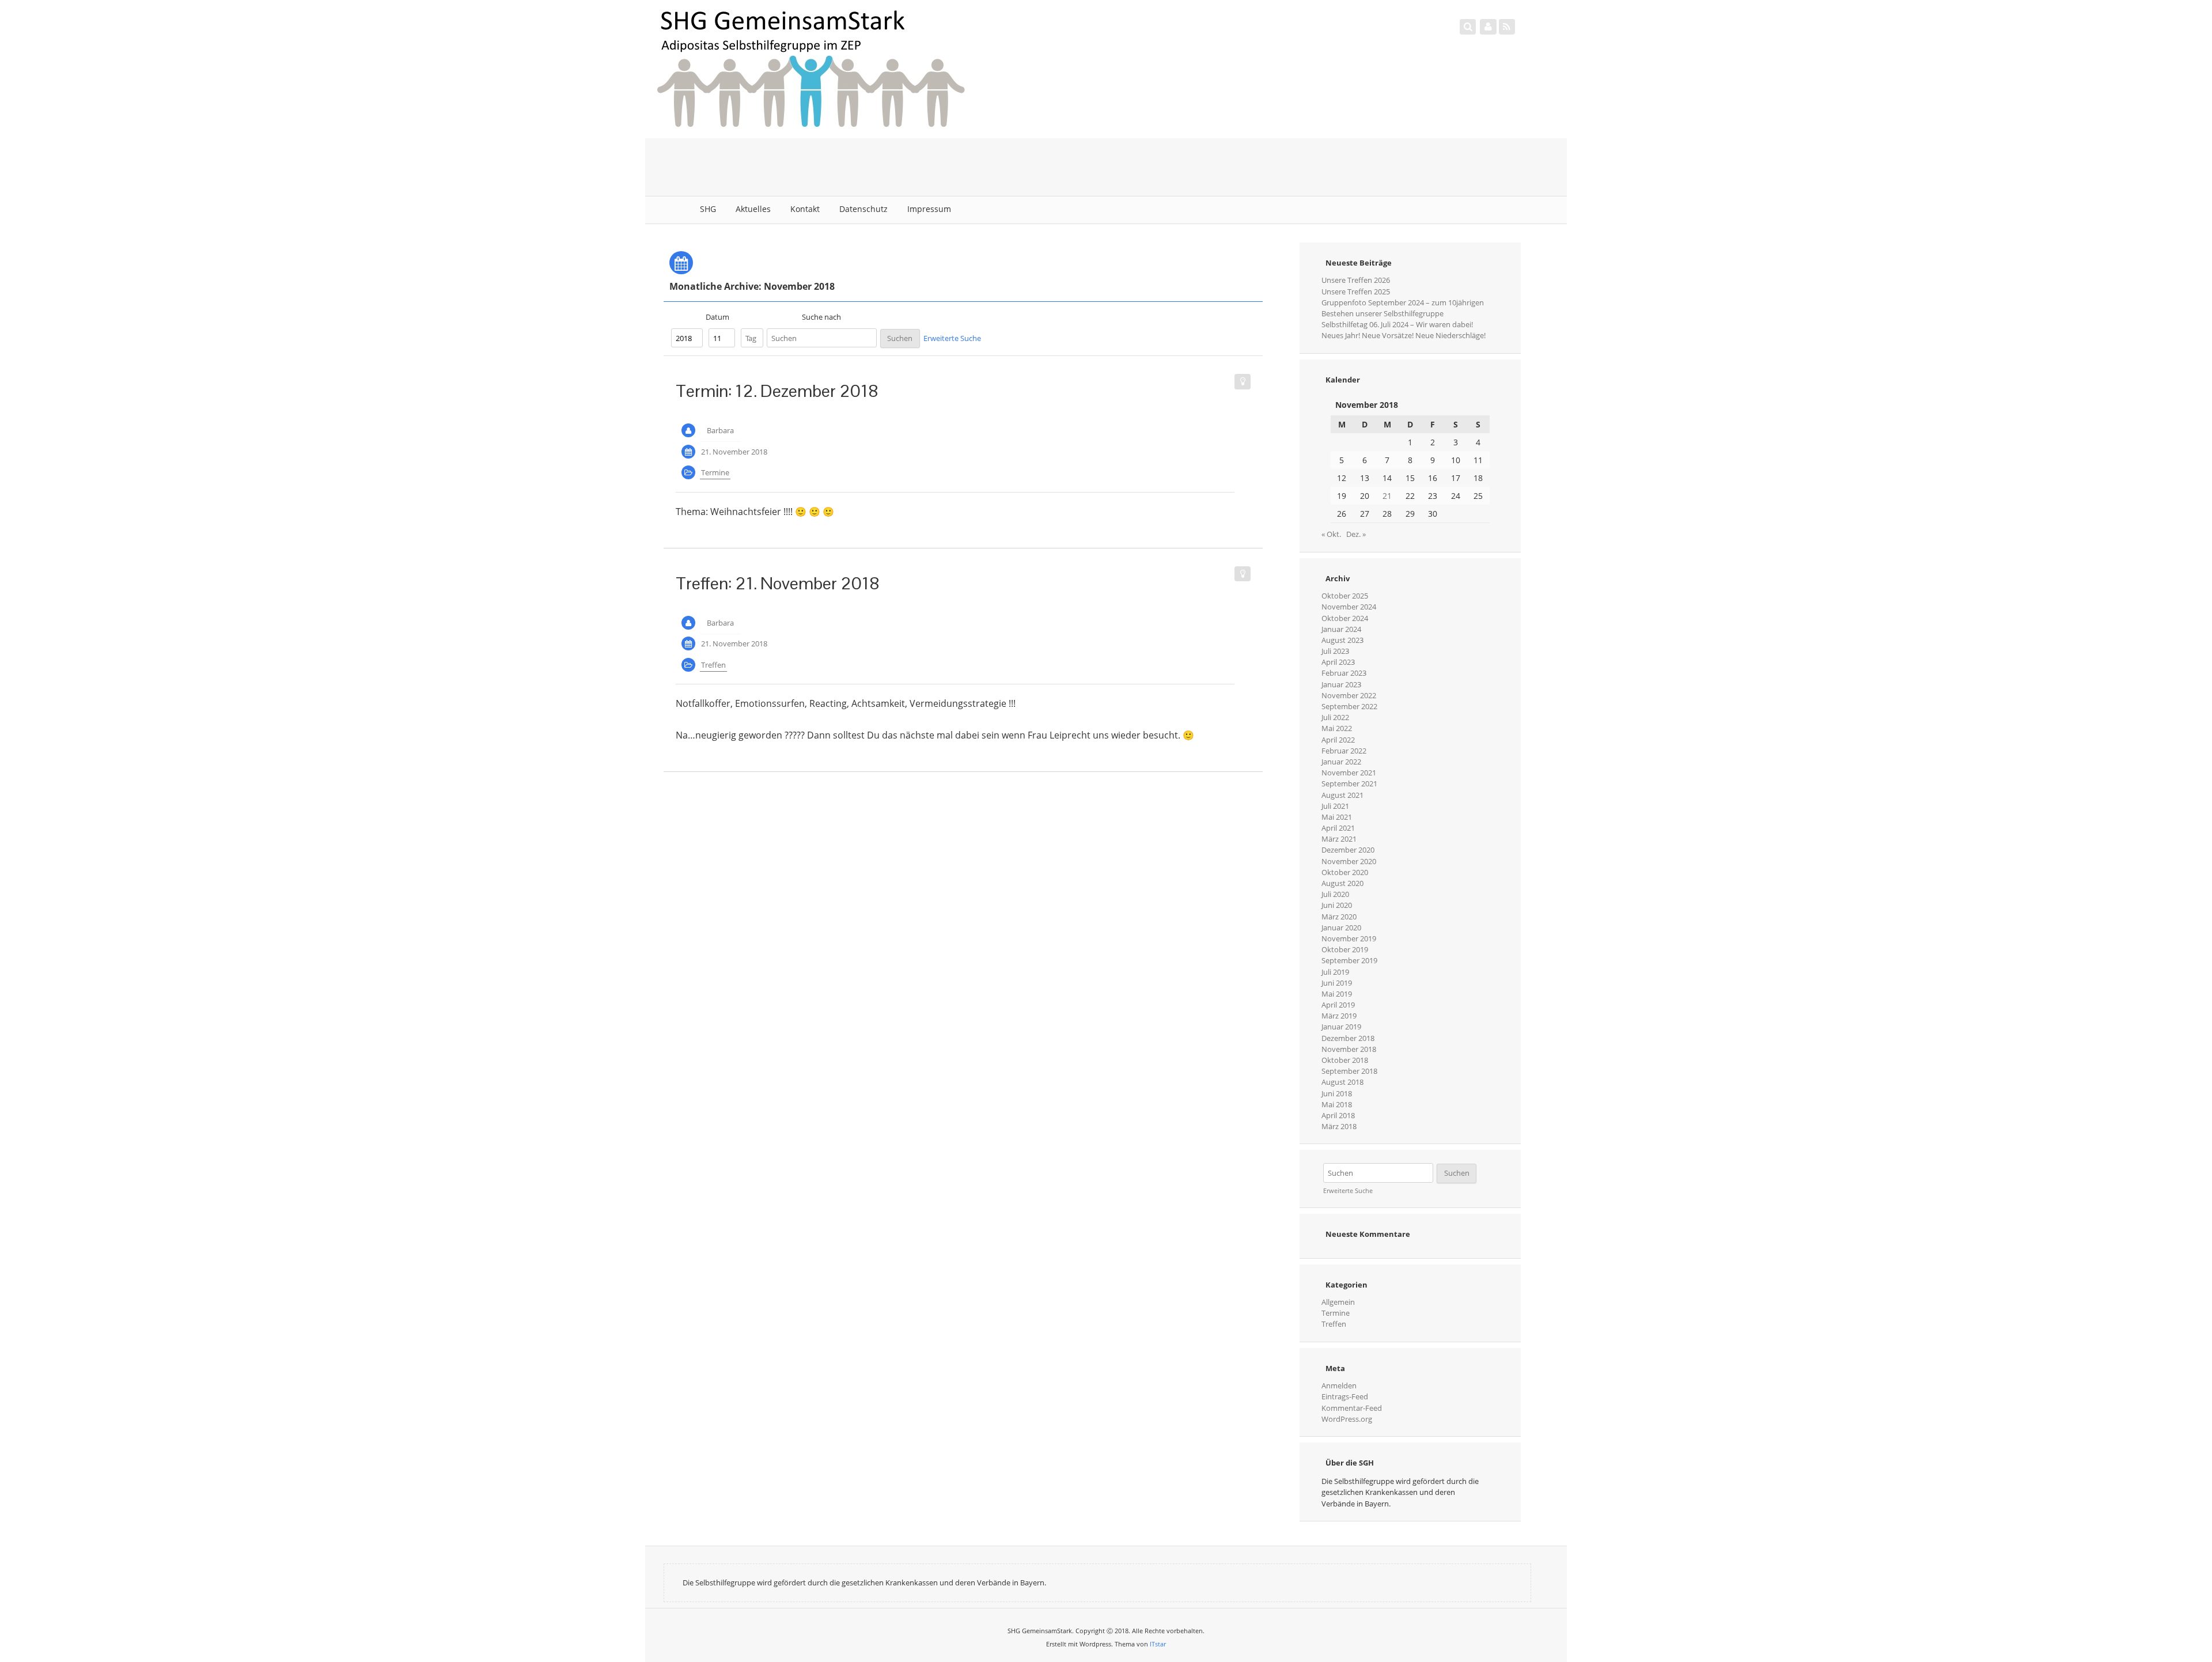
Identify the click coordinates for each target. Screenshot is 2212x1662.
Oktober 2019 (1345, 949)
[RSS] (1507, 26)
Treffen (713, 665)
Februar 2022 (1344, 751)
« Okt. (1331, 534)
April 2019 (1338, 1005)
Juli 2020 (1335, 894)
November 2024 (1349, 607)
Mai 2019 (1337, 994)
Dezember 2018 (1348, 1038)
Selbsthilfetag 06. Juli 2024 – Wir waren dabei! (1397, 324)
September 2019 (1349, 960)
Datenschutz (863, 209)
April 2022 (1338, 740)
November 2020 (1349, 861)
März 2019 (1339, 1016)
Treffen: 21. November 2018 (778, 583)
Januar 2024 (1341, 629)
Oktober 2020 (1345, 872)
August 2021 (1342, 795)
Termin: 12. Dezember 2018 (777, 391)
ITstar (1158, 1644)
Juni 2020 (1337, 905)
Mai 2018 (1337, 1104)
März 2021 (1339, 839)
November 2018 (1349, 1049)
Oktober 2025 (1345, 596)
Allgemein (1338, 1302)
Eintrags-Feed (1345, 1396)
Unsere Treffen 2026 (1356, 280)
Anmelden (1339, 1385)
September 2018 (1349, 1071)
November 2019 (1349, 938)
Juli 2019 (1335, 972)
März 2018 (1339, 1126)
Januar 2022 (1341, 762)
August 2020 (1342, 883)
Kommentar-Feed (1352, 1408)
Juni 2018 (1337, 1093)
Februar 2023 (1344, 673)
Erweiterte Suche (952, 338)
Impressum (929, 209)
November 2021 (1349, 773)
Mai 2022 (1337, 728)
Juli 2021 (1335, 806)
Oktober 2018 (1345, 1060)
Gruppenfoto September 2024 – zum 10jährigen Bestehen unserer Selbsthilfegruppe (1403, 308)
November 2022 (1349, 695)
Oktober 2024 (1345, 618)
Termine (715, 472)
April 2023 (1338, 662)
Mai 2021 (1337, 817)
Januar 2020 (1341, 927)
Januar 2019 (1341, 1027)
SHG (708, 209)
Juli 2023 (1335, 651)
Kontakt (805, 209)
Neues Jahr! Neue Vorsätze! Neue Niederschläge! (1404, 335)
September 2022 (1349, 706)
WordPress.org (1347, 1419)
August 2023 (1342, 640)
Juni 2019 (1337, 983)
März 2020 (1339, 917)
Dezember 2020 (1348, 850)
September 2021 (1349, 783)
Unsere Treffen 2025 (1356, 291)
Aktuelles (753, 209)
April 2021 (1338, 828)
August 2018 (1342, 1082)
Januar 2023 (1341, 684)
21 (1387, 496)
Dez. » (1356, 534)
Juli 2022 (1335, 717)
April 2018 (1338, 1115)
